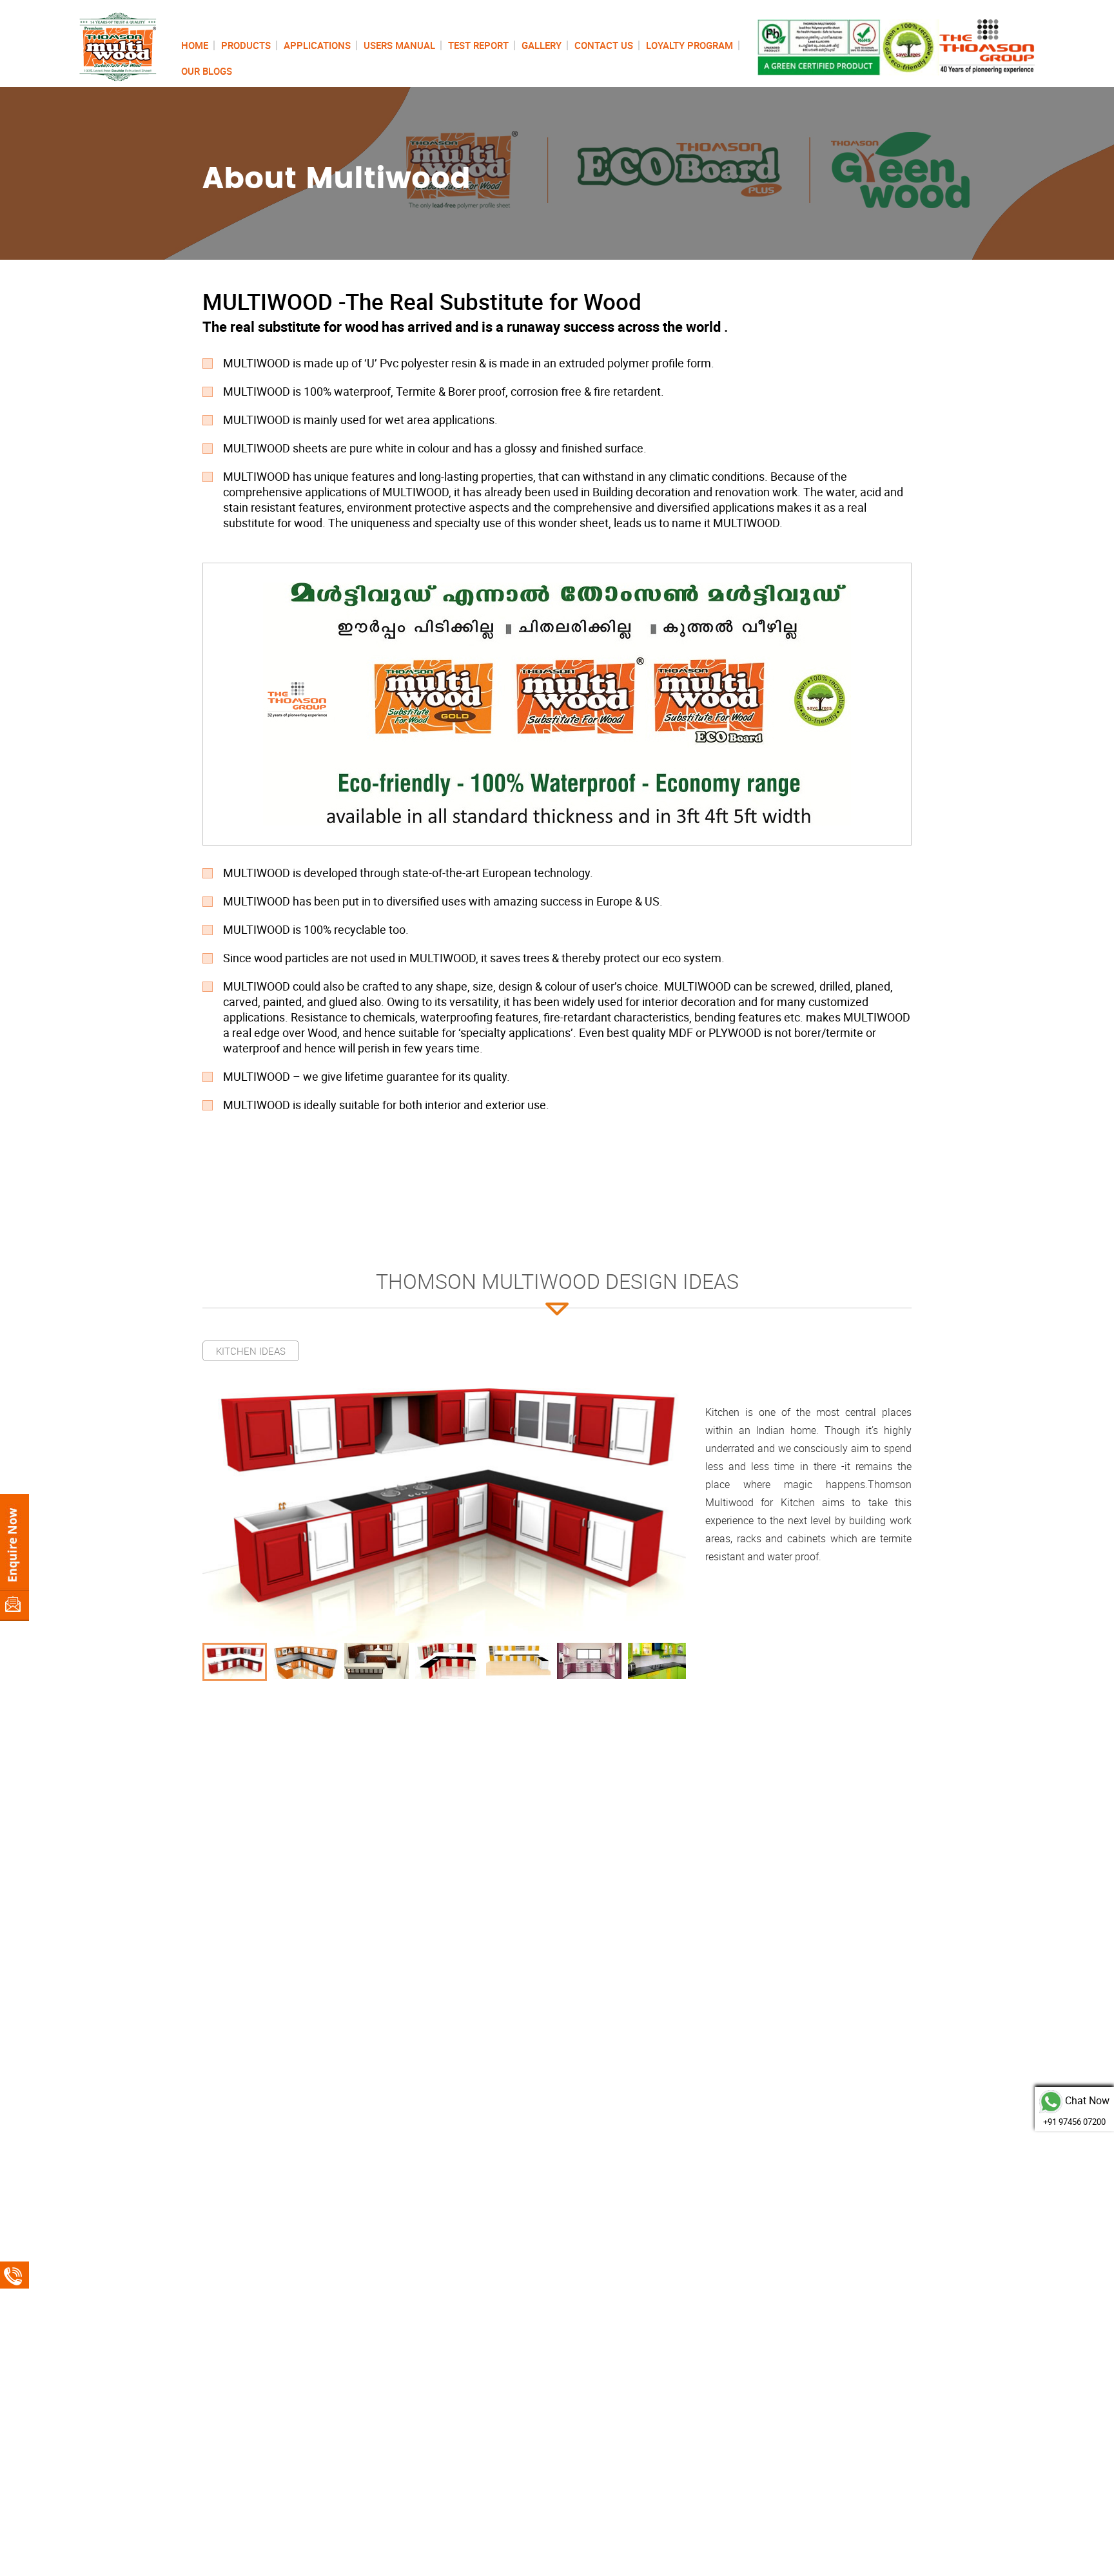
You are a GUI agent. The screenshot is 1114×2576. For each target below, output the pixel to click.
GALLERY (542, 45)
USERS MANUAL (399, 45)
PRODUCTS (246, 45)
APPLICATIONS (317, 45)
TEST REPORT (478, 45)
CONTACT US (604, 45)
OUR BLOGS (207, 71)
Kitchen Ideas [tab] (251, 1351)
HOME (195, 45)
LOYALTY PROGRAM (689, 45)
